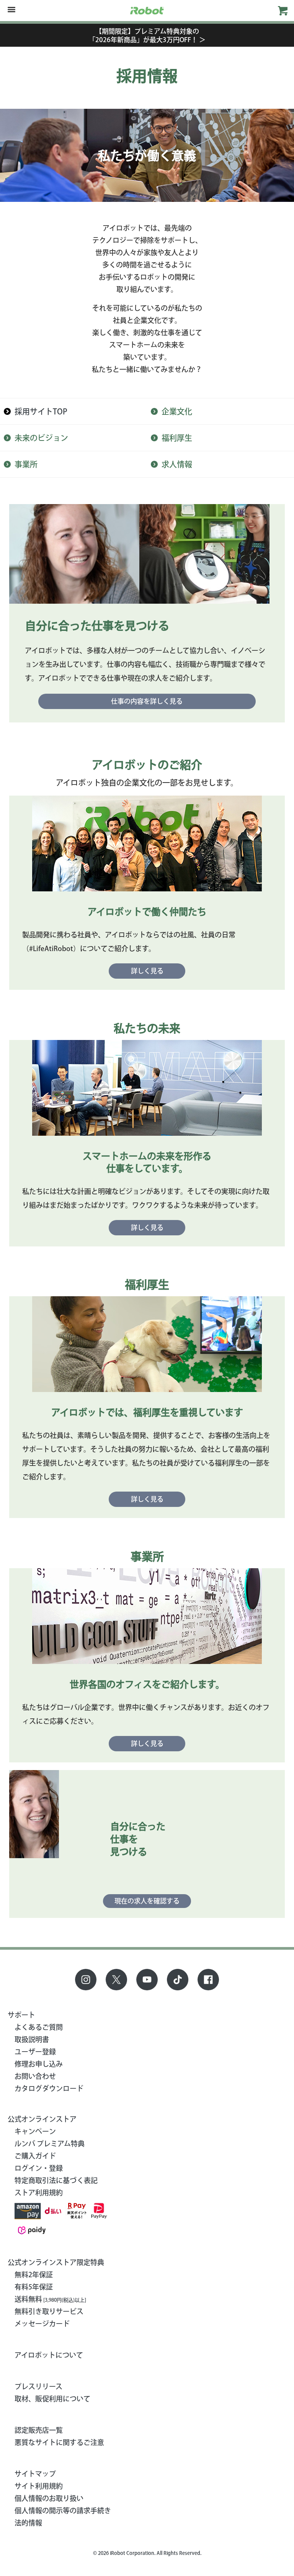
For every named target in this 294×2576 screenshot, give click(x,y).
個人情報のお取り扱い (49, 2498)
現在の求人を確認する (147, 1901)
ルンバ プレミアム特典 (50, 2144)
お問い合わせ (35, 2076)
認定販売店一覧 (39, 2430)
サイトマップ (35, 2474)
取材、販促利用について (52, 2399)
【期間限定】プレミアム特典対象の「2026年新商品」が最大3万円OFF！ (147, 35)
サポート (21, 2015)
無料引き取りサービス (49, 2311)
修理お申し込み (39, 2064)
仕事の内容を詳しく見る (147, 701)
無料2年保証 (34, 2275)
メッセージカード (42, 2324)
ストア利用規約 (39, 2193)
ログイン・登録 (39, 2168)
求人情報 (177, 464)
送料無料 (50, 2299)
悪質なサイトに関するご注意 (59, 2442)
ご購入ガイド (35, 2156)
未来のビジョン (41, 438)
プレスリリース (38, 2386)
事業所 (26, 464)
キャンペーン (35, 2131)
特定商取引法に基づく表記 (56, 2180)
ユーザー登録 (35, 2052)
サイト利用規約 (39, 2486)
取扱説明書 (32, 2039)
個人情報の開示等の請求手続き (63, 2510)
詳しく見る (147, 971)
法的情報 (28, 2523)
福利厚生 (177, 438)
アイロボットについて (49, 2355)
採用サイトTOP (41, 411)
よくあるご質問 (39, 2027)
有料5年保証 (34, 2287)
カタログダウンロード (49, 2088)
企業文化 (177, 411)
